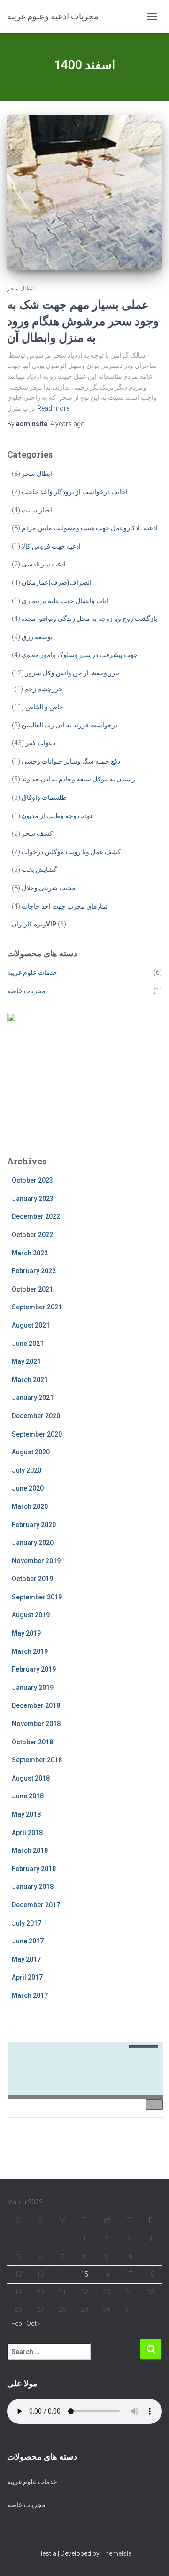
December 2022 (36, 1216)
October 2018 (32, 1742)
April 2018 (27, 1833)
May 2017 (26, 1959)
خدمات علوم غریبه (32, 972)
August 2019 (31, 1615)
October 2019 (32, 1579)
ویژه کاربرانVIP (34, 924)
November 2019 (36, 1561)
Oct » (34, 2324)
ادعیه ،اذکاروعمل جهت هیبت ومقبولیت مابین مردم (90, 528)
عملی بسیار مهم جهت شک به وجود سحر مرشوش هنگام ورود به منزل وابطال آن (83, 321)
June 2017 (28, 1941)
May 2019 (26, 1633)
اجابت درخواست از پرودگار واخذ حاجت (75, 492)
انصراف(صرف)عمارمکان (57, 582)
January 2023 (33, 1199)
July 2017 (27, 1923)
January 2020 (33, 1543)
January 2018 (33, 1887)
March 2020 (30, 1506)
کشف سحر (37, 833)
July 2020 (27, 1470)
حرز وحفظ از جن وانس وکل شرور (73, 673)
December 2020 (36, 1416)
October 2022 (32, 1235)
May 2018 (26, 1814)
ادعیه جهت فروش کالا (51, 546)
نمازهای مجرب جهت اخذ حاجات (65, 906)
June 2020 (28, 1488)
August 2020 (31, 1452)
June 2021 (28, 1344)
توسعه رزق (37, 637)
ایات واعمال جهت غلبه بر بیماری (65, 601)
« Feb (15, 2324)
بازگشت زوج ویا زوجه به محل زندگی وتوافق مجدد (89, 619)
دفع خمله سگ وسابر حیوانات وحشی (71, 761)
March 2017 (30, 1995)
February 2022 (34, 1271)
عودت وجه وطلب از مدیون (58, 816)
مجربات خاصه (26, 991)
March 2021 (30, 1380)
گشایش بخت (39, 870)
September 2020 (37, 1434)
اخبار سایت (37, 510)
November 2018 (36, 1724)
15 (84, 2274)
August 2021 (31, 1325)
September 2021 (37, 1307)
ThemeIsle (116, 2553)
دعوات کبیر (40, 743)
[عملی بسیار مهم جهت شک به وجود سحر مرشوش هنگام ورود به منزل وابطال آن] (84, 193)
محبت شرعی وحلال (49, 888)
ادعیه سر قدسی (44, 564)
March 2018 (30, 1850)
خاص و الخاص (44, 707)
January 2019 (33, 1688)
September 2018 (37, 1760)
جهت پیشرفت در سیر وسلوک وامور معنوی (80, 655)
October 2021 (32, 1289)
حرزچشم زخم (44, 689)
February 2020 (34, 1525)
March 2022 (30, 1253)
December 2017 (36, 1905)
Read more (53, 408)
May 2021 (26, 1361)
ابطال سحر (20, 289)
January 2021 (33, 1398)
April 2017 (27, 1977)
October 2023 (32, 1180)
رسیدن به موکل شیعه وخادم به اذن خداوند (78, 779)
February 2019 (34, 1669)
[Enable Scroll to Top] (150, 2557)
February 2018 (34, 1869)
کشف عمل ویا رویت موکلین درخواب (71, 852)
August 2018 (31, 1778)
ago (68, 424)
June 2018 (28, 1796)
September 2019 (37, 1597)
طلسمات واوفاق (44, 797)
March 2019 (30, 1651)
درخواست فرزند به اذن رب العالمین (70, 725)
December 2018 (36, 1705)
